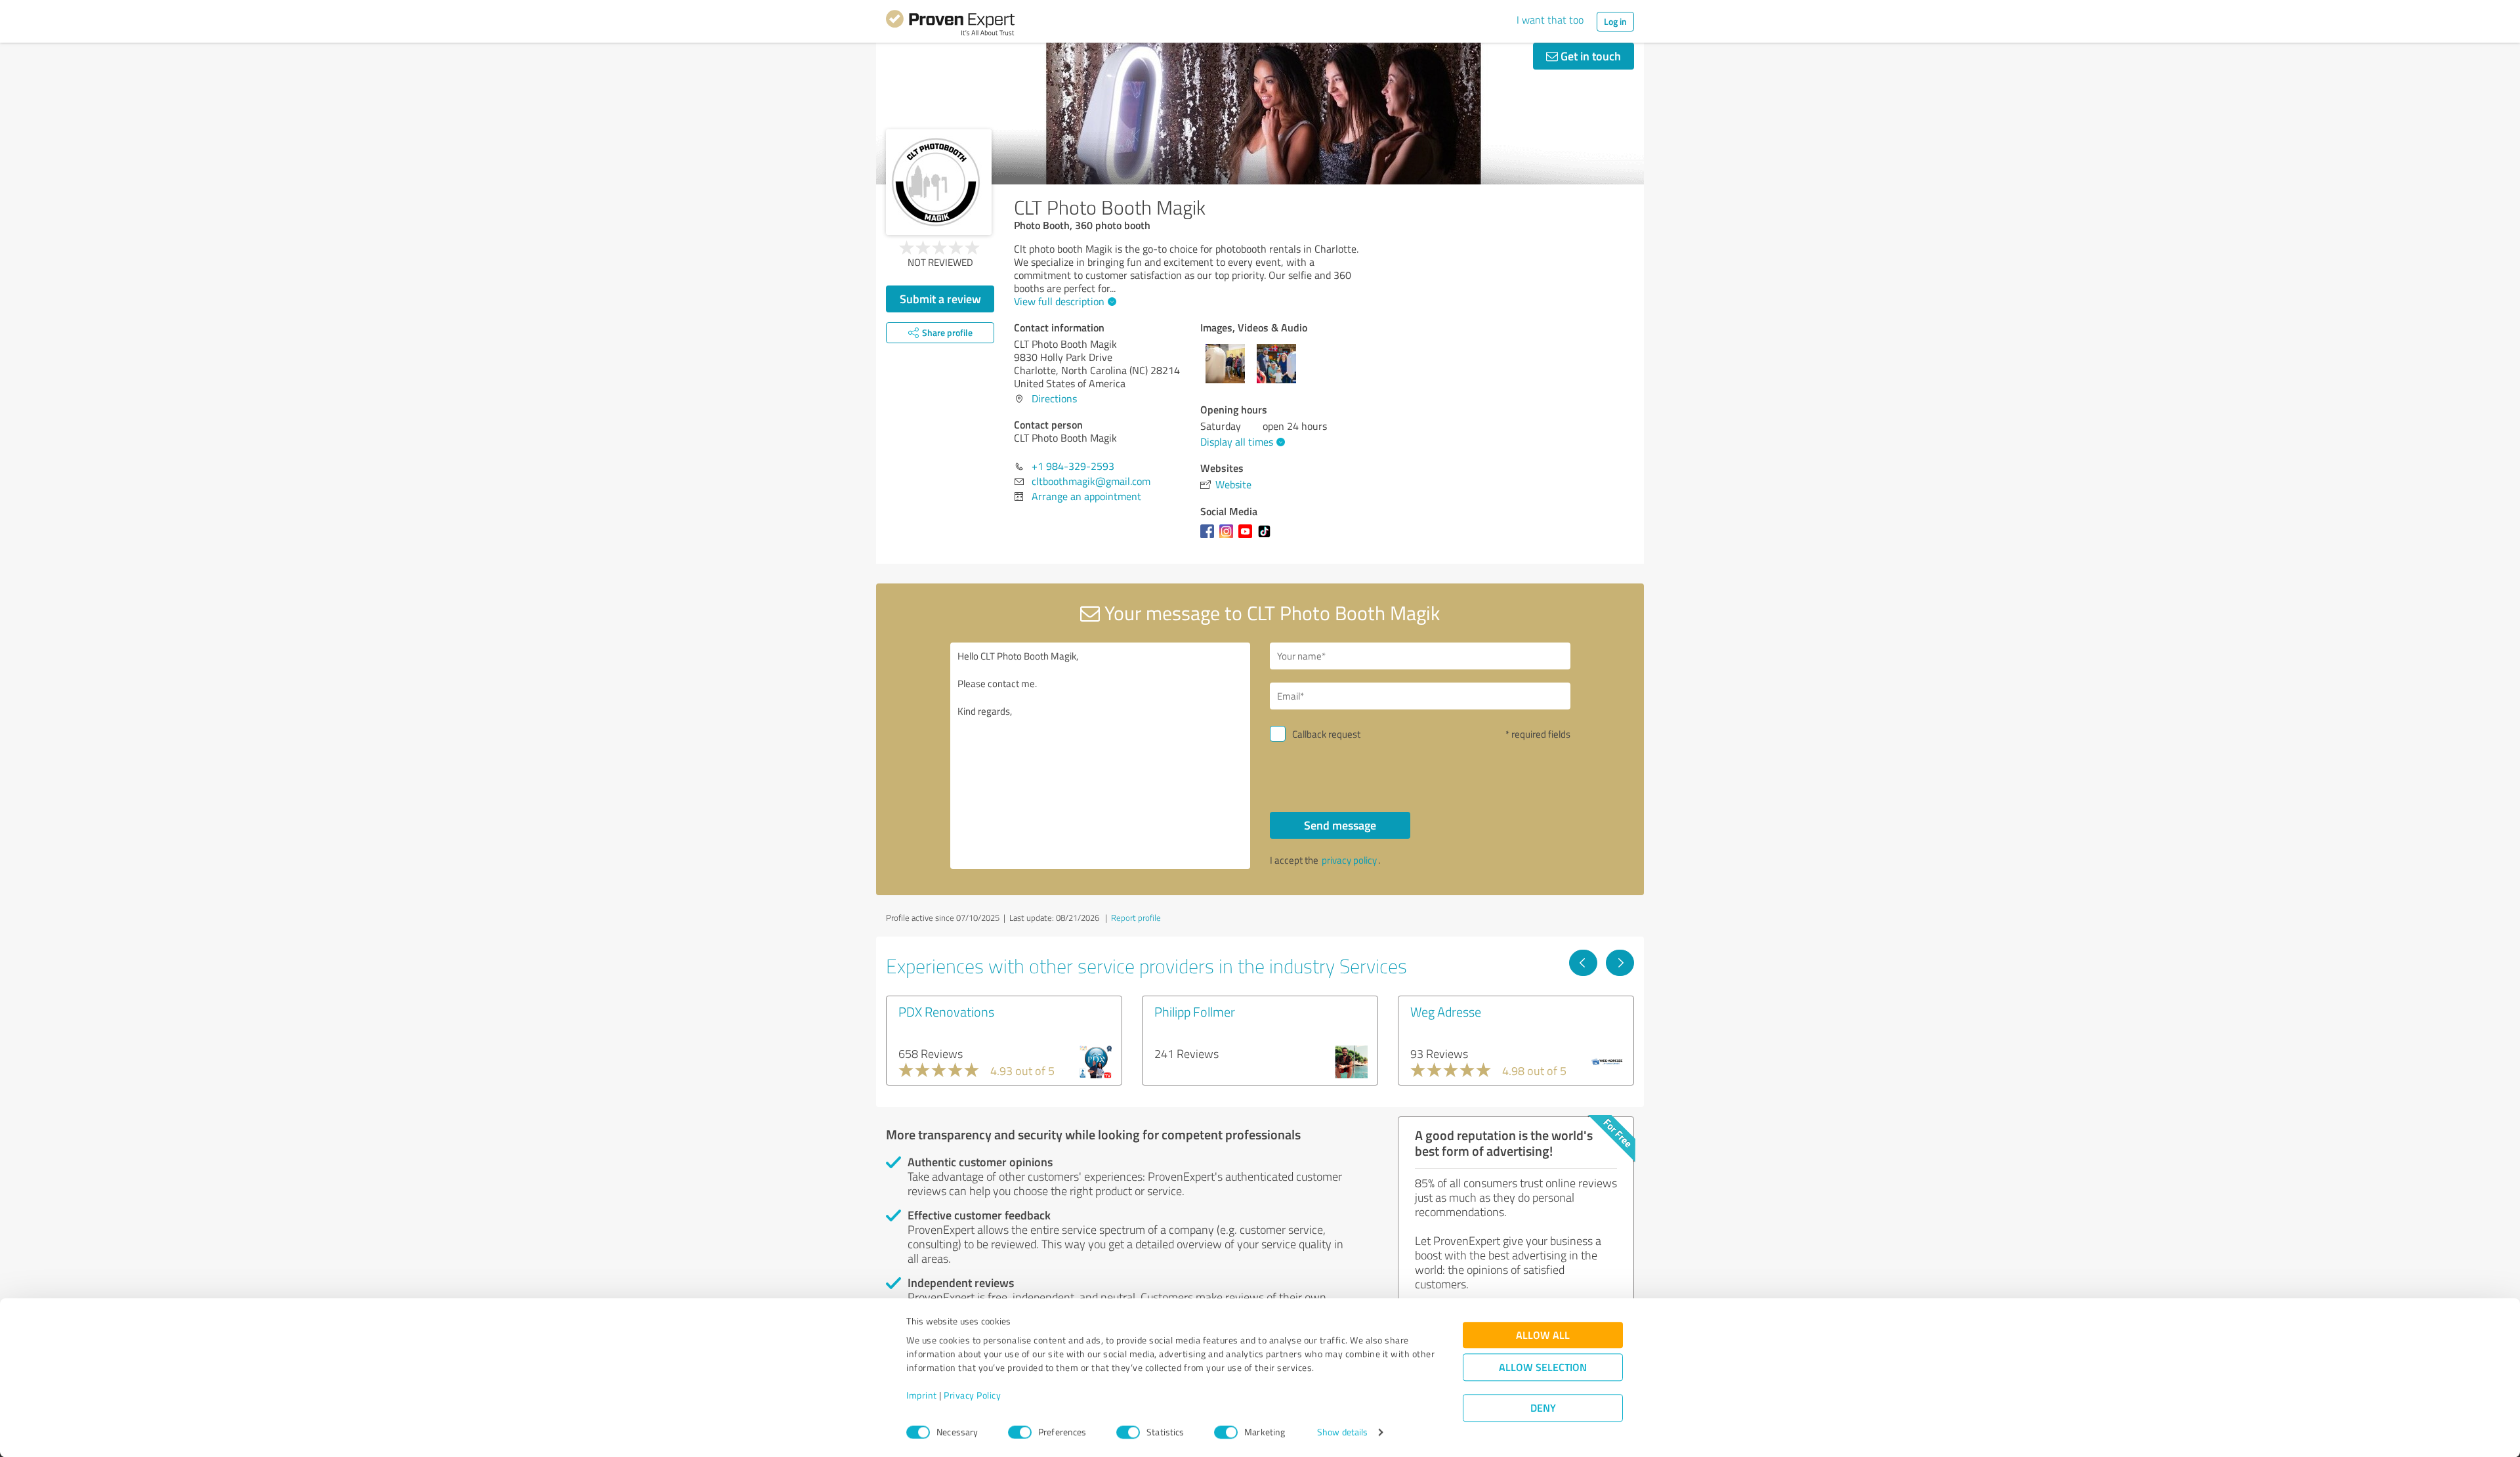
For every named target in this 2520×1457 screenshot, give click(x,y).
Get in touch (1589, 56)
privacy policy (1349, 860)
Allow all (1543, 1335)
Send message (1340, 825)
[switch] (1020, 1432)
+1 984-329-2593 (1073, 466)
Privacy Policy (972, 1396)
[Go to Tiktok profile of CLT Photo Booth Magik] (1267, 538)
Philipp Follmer (1195, 1011)
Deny (1543, 1408)
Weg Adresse (1446, 1011)
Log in (1615, 21)
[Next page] (1620, 963)
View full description (1059, 301)
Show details (1342, 1432)
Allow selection (1543, 1367)
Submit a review (940, 299)
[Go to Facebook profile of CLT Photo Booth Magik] (1210, 538)
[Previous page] (1583, 963)
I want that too (1550, 20)
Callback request (1326, 734)
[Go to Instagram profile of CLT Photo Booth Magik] (1229, 538)
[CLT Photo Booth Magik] (939, 182)
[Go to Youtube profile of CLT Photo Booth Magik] (1248, 538)
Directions (1054, 398)
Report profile (1136, 918)
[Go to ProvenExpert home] (950, 25)
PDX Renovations (946, 1011)
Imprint (922, 1396)
